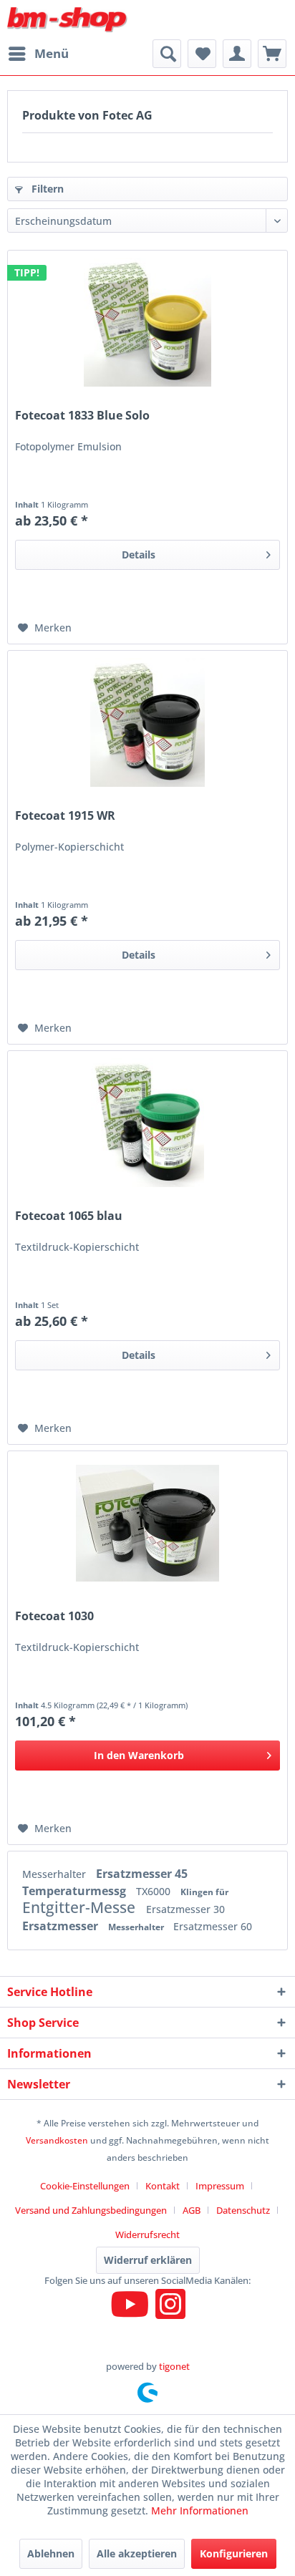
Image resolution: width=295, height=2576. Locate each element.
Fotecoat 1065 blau (69, 1216)
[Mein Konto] (237, 54)
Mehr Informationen (200, 2510)
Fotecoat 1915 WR (65, 816)
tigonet (174, 2366)
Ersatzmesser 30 (185, 1909)
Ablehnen (51, 2553)
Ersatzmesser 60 (213, 1926)
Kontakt (163, 2186)
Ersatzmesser (62, 1926)
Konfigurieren (234, 2553)
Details (139, 555)
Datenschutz (243, 2210)
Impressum (220, 2186)
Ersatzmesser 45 (142, 1874)
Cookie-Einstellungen (85, 2186)
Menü (52, 53)
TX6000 (155, 1891)
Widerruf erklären (148, 2260)
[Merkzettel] (202, 54)
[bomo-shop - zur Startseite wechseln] (68, 20)
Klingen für (204, 1892)
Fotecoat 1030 (54, 1616)
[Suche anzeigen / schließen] (167, 54)
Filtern (46, 189)
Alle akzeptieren (137, 2553)
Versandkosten (57, 2140)
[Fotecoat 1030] (147, 1523)
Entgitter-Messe (81, 1907)
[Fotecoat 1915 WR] (147, 722)
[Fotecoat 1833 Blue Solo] (147, 322)
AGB (192, 2210)
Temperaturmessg (76, 1891)
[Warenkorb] (272, 54)
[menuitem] (38, 54)
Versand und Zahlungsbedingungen (91, 2210)
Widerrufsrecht (147, 2234)
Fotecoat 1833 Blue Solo (82, 416)
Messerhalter (55, 1874)
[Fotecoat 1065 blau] (147, 1123)
